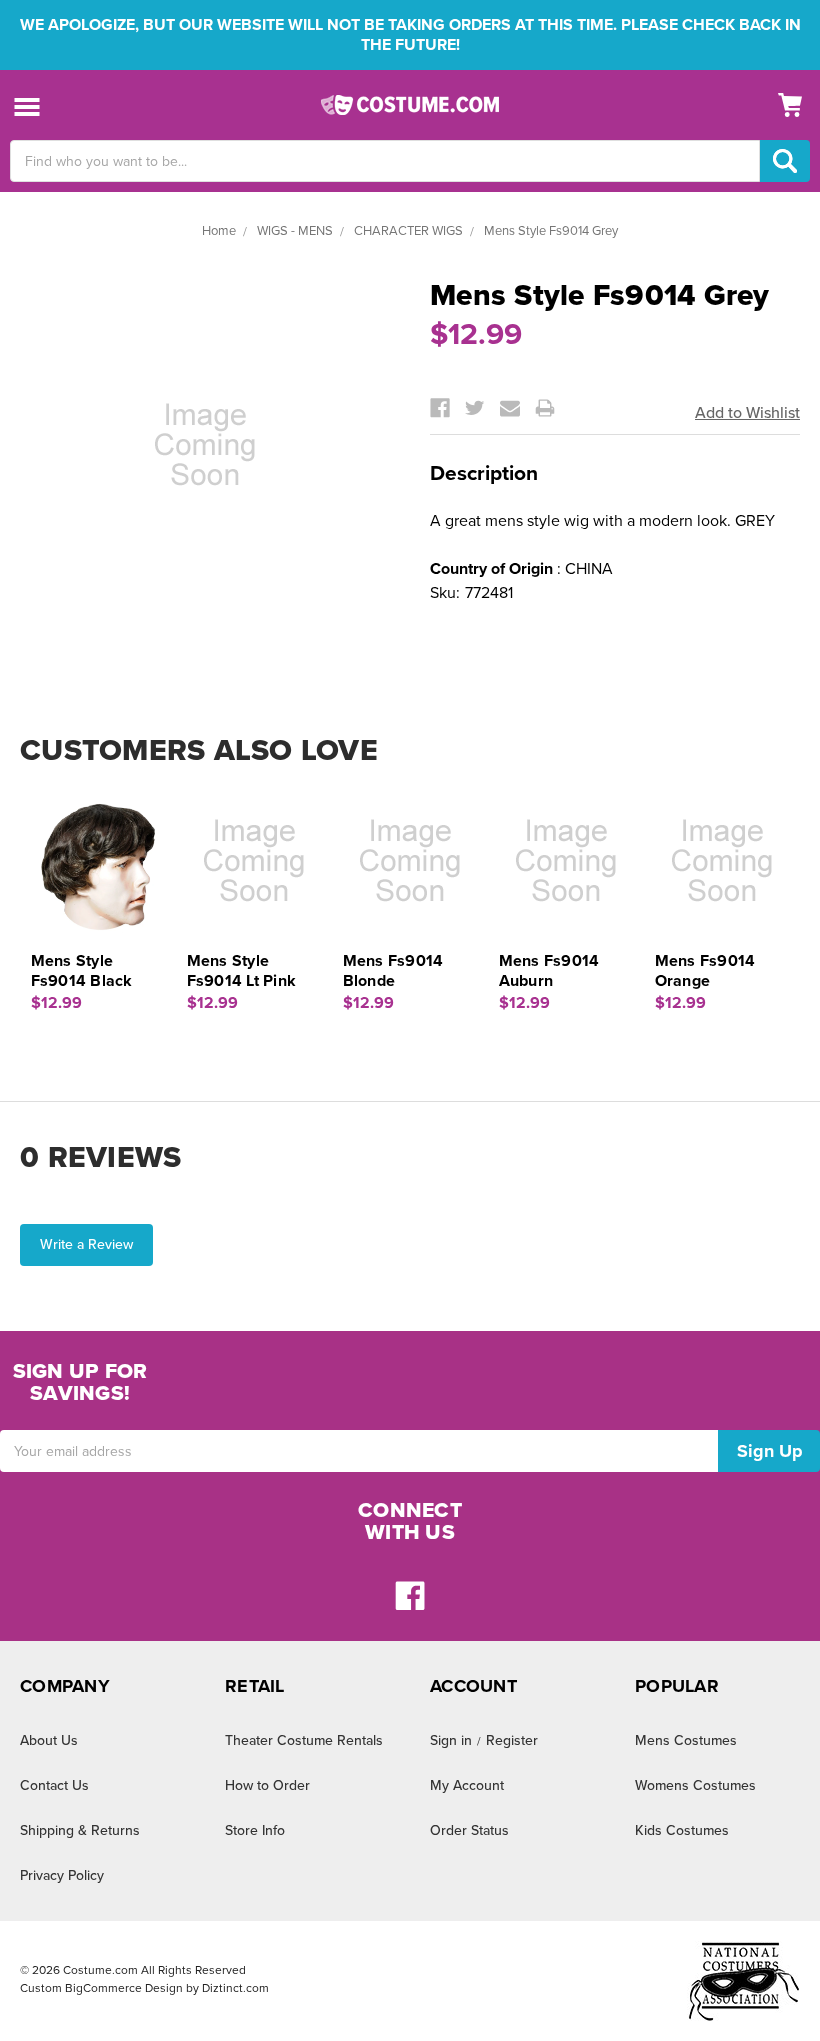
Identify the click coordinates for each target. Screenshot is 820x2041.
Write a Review (86, 1244)
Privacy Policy (62, 1875)
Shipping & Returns (80, 1830)
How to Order (267, 1785)
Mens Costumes (686, 1740)
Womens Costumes (695, 1785)
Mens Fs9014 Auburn (549, 971)
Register (512, 1740)
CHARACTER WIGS (408, 231)
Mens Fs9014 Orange (705, 971)
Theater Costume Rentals (304, 1740)
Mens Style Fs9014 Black (82, 971)
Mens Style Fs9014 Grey (551, 231)
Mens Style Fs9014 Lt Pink (242, 971)
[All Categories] (27, 105)
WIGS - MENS (295, 231)
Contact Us (54, 1785)
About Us (49, 1740)
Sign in (451, 1740)
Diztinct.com (235, 1988)
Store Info (255, 1830)
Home (219, 231)
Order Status (469, 1830)
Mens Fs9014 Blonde (393, 971)
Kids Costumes (682, 1830)
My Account (467, 1785)
